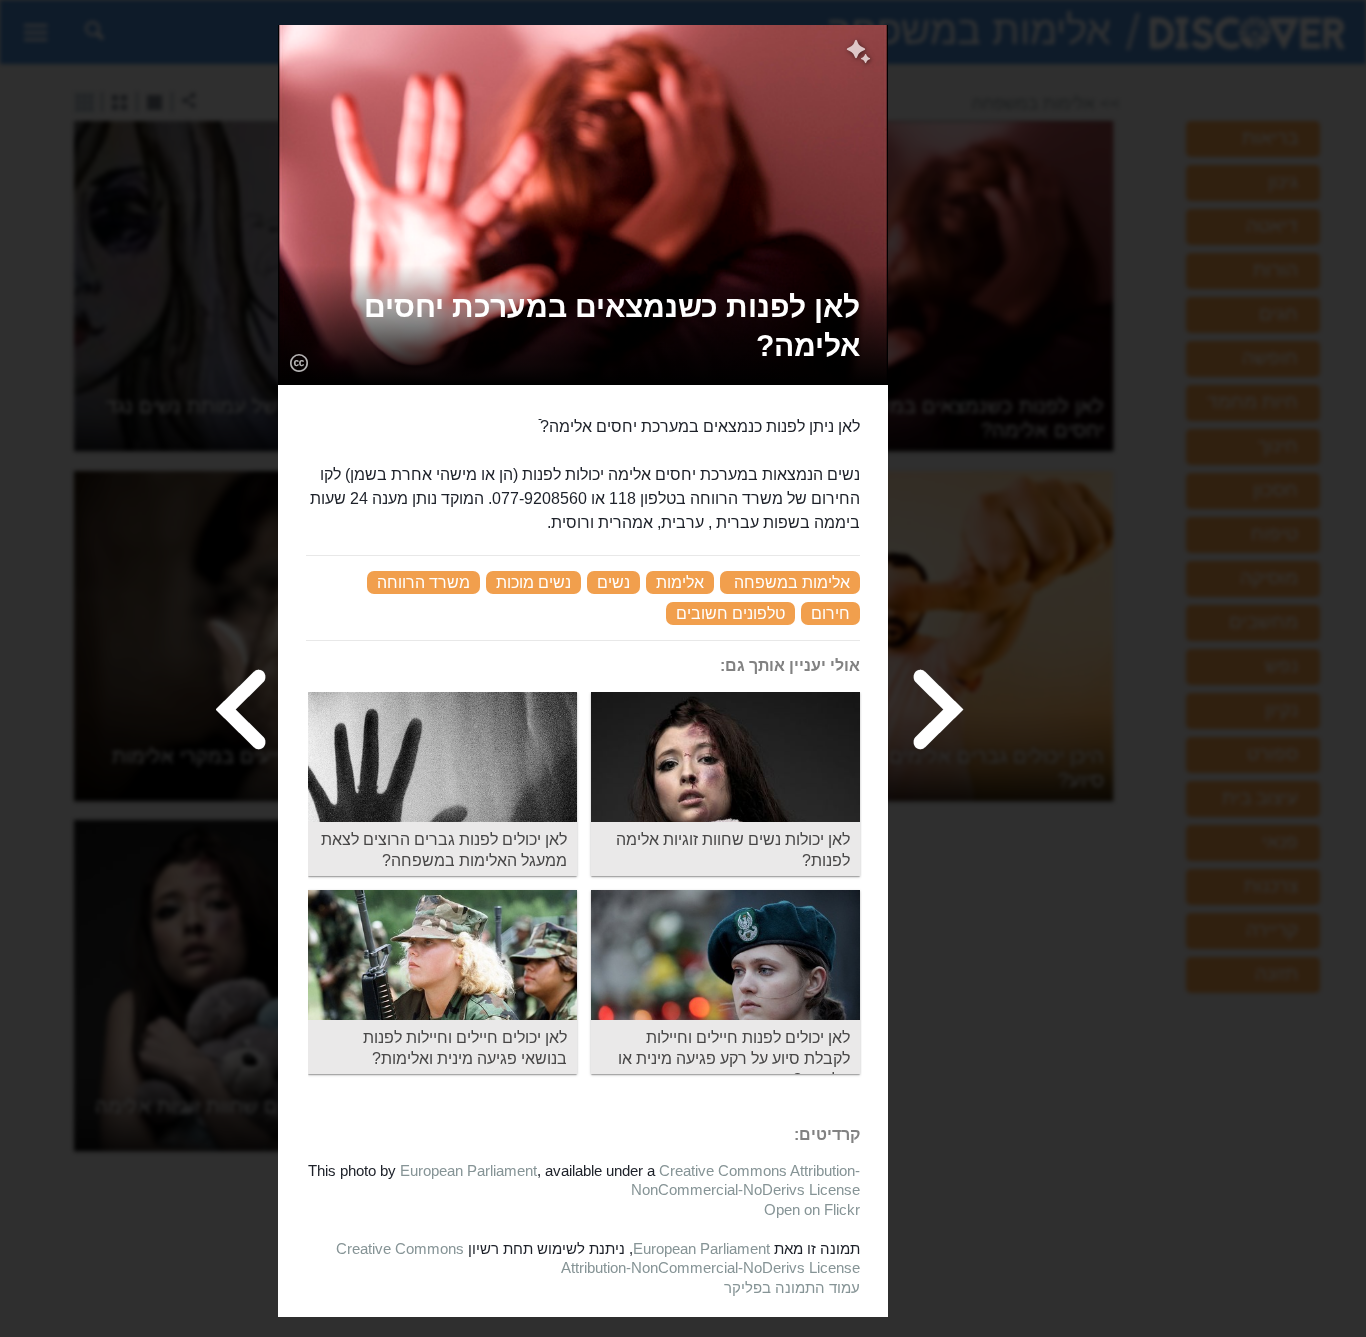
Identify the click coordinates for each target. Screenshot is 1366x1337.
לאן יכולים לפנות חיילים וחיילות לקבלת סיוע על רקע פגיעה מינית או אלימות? (734, 1058)
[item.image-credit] (298, 362)
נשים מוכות (533, 582)
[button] (583, 326)
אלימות (680, 582)
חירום (830, 613)
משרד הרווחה (423, 582)
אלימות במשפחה (792, 582)
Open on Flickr (812, 1209)
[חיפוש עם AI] (858, 54)
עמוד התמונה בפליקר (792, 1287)
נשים (613, 582)
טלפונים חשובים (730, 613)
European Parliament (468, 1170)
